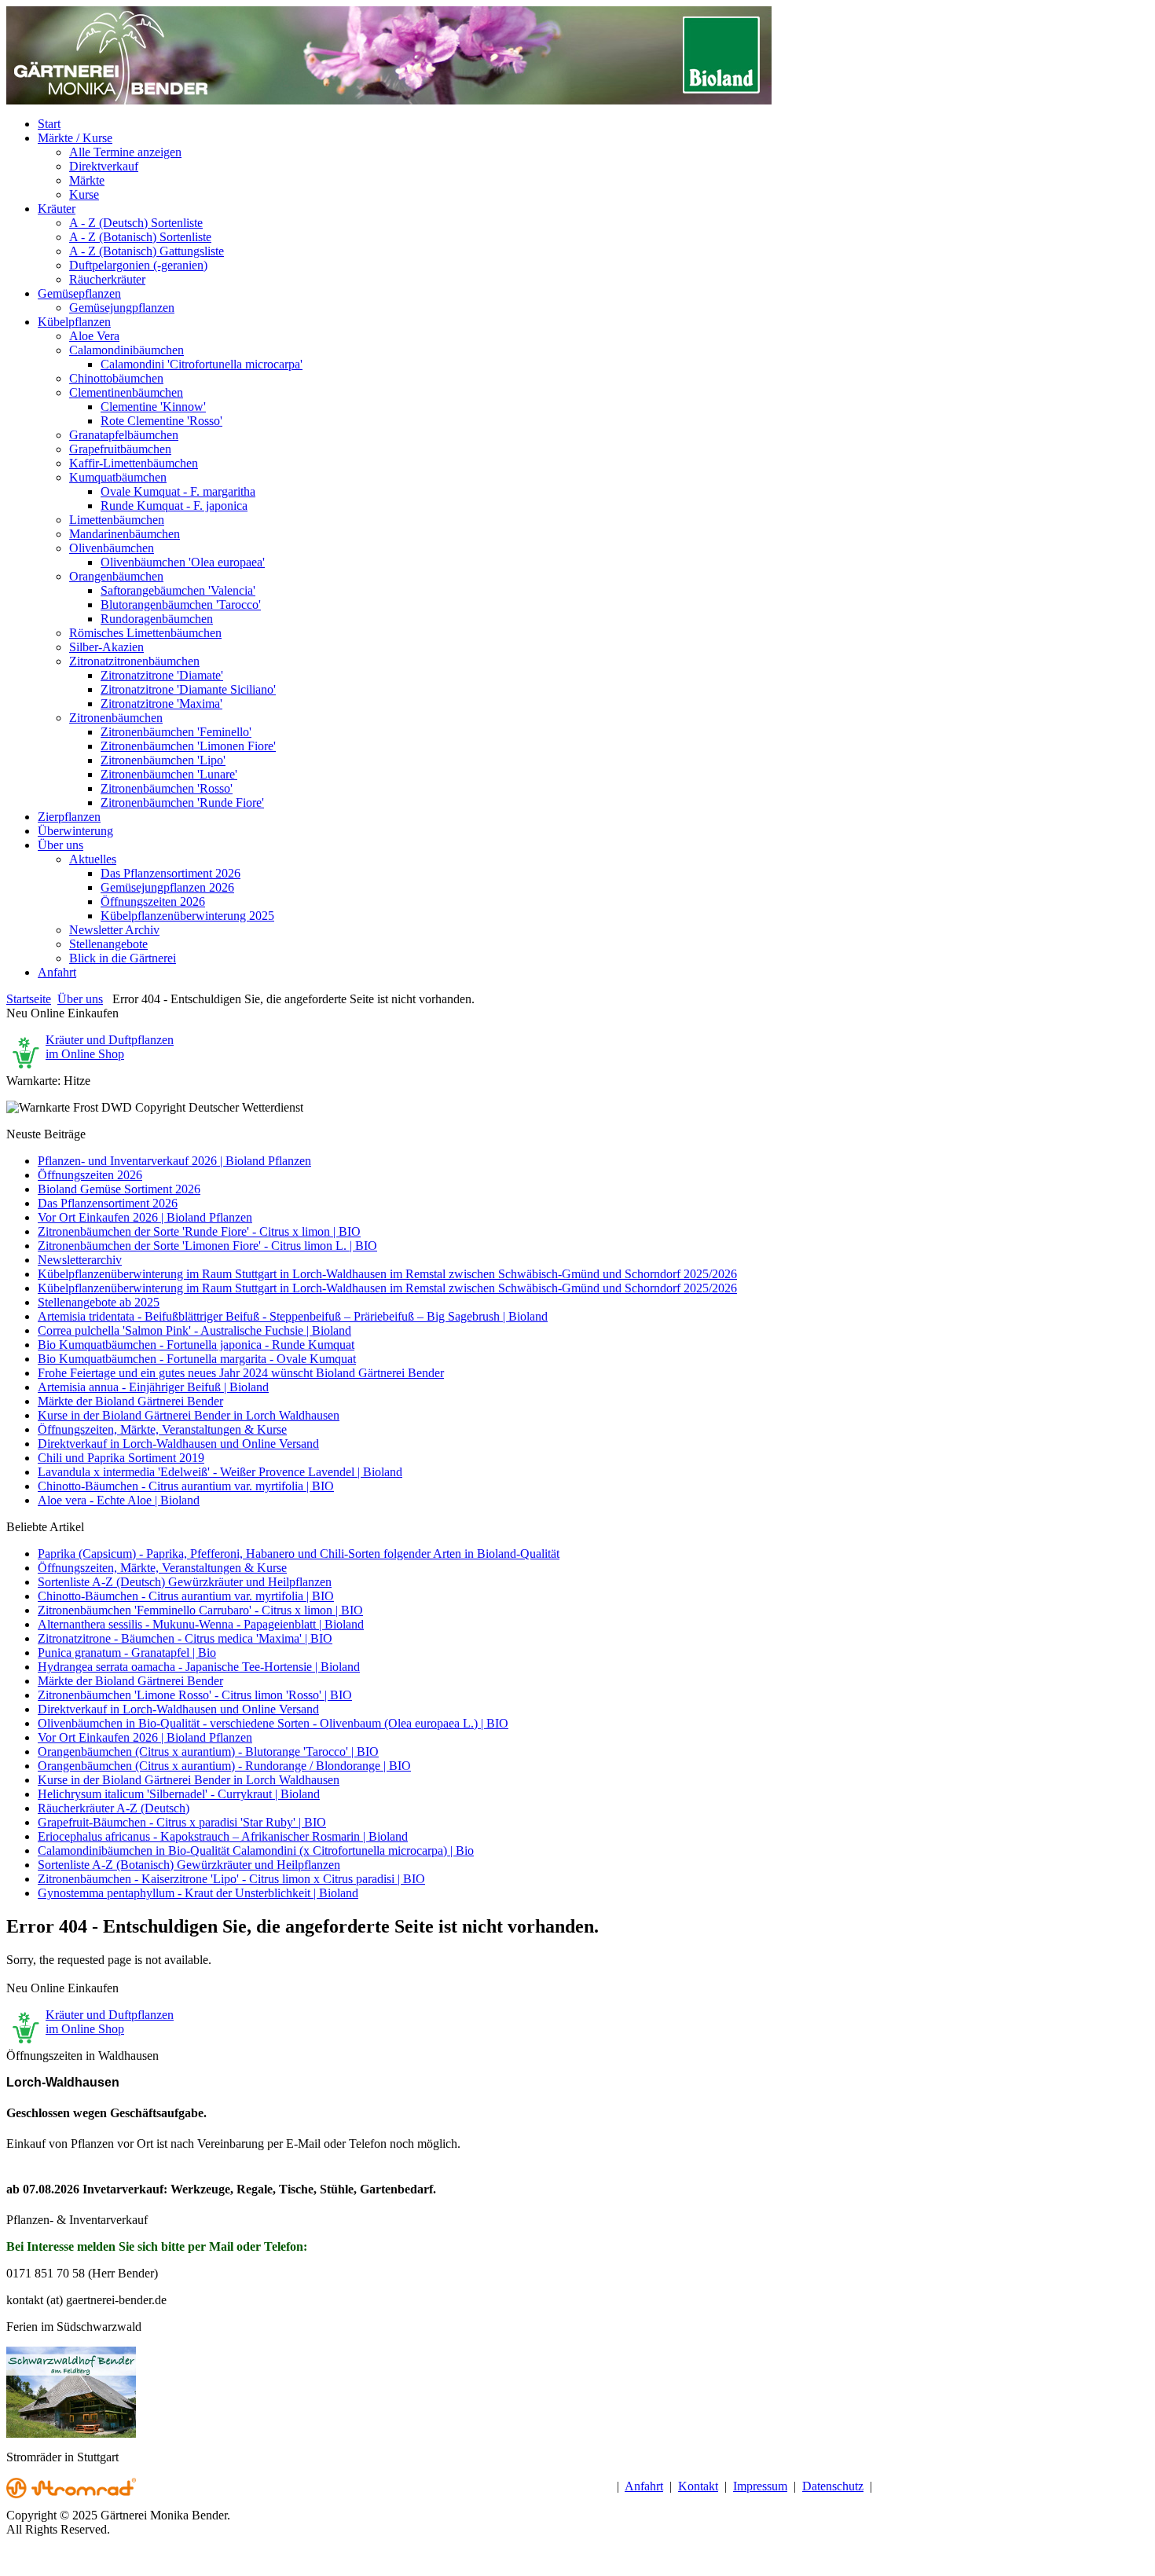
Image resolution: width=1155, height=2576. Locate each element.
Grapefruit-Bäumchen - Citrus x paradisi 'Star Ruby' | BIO (182, 1822)
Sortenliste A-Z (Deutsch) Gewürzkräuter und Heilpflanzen (185, 1582)
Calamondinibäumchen (126, 350)
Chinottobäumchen (116, 378)
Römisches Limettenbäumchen (145, 633)
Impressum (760, 2486)
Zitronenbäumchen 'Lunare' (169, 774)
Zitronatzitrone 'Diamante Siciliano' (188, 689)
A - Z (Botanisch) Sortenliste (140, 237)
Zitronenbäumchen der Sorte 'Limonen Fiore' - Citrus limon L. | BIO (207, 1246)
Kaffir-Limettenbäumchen (134, 463)
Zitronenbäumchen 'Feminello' (176, 732)
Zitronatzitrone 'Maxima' (161, 704)
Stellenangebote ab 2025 (99, 1302)
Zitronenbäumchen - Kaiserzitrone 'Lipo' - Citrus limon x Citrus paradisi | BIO (231, 1879)
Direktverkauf (104, 166)
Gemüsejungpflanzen (122, 308)
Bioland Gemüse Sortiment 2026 (119, 1189)
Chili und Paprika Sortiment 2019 (121, 1458)
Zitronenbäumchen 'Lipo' (163, 760)
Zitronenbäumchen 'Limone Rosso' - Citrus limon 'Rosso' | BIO (195, 1695)
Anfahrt (644, 2486)
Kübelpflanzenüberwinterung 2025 (187, 916)
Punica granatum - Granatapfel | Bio (127, 1653)
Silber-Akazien (106, 647)
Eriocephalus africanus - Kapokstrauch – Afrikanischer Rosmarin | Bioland (223, 1836)
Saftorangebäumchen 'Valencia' (178, 590)
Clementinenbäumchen (126, 392)
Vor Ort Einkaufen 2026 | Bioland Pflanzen (145, 1217)
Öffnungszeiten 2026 (153, 901)
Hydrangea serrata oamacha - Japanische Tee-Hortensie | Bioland (199, 1667)
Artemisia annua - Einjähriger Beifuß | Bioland (153, 1387)
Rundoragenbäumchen (157, 619)
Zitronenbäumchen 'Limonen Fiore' (188, 746)
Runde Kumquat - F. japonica (174, 506)
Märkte (87, 180)
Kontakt (698, 2486)
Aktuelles (93, 859)
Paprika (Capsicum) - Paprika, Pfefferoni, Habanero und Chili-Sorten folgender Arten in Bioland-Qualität (299, 1554)
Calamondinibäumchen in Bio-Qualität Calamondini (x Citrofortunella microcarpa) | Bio (256, 1850)
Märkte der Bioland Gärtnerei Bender (130, 1401)
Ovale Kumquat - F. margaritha (178, 491)
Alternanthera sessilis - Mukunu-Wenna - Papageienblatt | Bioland (201, 1624)
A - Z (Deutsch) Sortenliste (136, 223)
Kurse (84, 194)
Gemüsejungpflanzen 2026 (167, 887)
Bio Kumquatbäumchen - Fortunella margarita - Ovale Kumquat (197, 1359)
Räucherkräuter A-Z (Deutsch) (114, 1808)
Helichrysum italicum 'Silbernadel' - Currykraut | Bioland (179, 1794)
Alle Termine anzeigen (125, 152)
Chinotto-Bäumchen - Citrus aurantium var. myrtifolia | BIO (186, 1486)
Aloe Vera (94, 336)
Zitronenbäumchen (116, 718)
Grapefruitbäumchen (120, 449)
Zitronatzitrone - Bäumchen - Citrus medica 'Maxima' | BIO (185, 1638)
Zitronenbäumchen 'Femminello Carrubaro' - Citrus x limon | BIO (200, 1610)
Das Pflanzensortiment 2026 (170, 873)
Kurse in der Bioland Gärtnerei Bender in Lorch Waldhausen (189, 1415)
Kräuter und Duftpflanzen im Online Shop (110, 1047)
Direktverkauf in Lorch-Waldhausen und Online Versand (178, 1444)
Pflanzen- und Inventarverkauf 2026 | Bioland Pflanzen (174, 1161)
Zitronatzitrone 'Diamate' (162, 675)
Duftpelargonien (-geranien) (138, 265)
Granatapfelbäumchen (124, 435)
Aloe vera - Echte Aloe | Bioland (119, 1500)
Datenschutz (833, 2486)
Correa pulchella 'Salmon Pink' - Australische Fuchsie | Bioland (194, 1330)
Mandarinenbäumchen (125, 534)
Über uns (80, 999)
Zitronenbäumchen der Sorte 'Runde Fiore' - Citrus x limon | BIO (199, 1231)
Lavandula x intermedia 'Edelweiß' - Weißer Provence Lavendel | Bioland (220, 1472)
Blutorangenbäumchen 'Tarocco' (181, 605)
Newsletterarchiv (80, 1260)
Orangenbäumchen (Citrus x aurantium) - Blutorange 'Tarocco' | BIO (208, 1752)
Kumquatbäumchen (118, 477)
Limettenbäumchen (117, 520)
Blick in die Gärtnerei (123, 958)
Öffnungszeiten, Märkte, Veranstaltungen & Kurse (162, 1429)
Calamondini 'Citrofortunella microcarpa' (202, 364)
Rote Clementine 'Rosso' (161, 421)
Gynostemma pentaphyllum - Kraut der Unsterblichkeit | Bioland (198, 1893)
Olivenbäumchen (112, 548)
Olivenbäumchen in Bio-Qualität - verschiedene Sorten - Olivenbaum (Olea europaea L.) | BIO (273, 1723)
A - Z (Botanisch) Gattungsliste (147, 251)
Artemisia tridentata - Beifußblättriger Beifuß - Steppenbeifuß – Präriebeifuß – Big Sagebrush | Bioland (293, 1316)
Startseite (29, 999)
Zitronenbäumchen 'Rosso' (167, 788)
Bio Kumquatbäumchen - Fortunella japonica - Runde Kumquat (196, 1345)
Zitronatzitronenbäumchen (134, 661)
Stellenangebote (108, 944)
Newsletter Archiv (114, 930)
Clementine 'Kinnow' (153, 407)
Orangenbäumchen (116, 576)
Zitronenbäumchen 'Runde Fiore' (182, 802)
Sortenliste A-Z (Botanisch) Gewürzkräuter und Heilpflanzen (189, 1865)
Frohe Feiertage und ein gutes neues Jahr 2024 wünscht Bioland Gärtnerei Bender (241, 1373)
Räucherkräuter (107, 279)
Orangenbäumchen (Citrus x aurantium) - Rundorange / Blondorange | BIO (224, 1766)
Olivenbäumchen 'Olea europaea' (183, 562)
